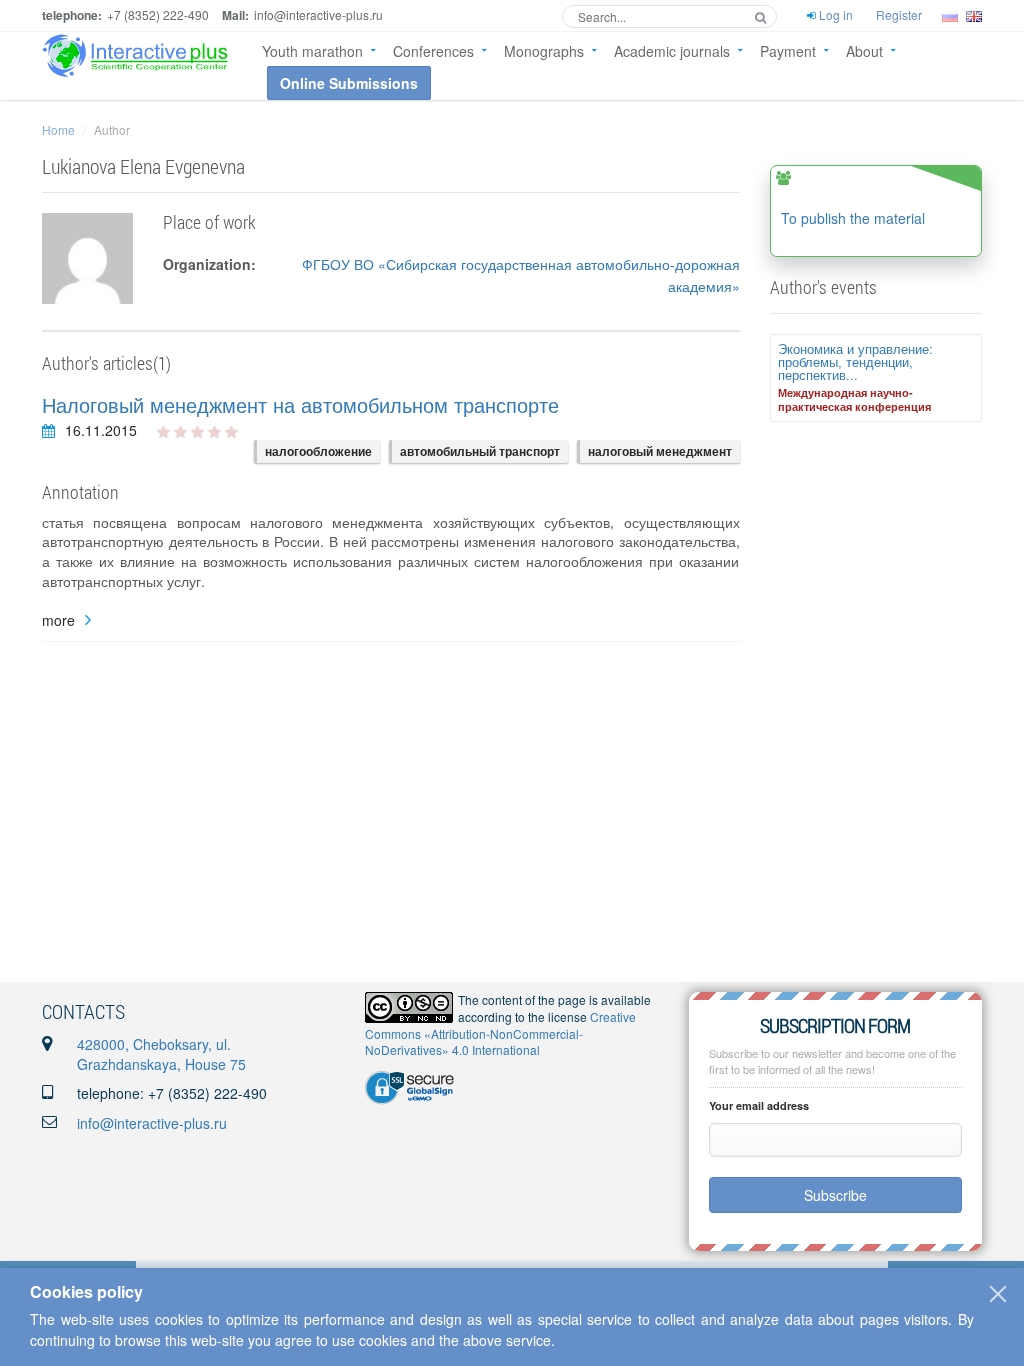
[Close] (998, 1294)
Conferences (433, 51)
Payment (788, 51)
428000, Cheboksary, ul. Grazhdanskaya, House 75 (161, 1054)
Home (58, 129)
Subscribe (835, 1195)
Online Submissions (349, 83)
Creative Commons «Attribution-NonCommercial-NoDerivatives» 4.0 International (500, 1033)
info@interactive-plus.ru (152, 1123)
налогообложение (318, 451)
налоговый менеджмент (660, 451)
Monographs (544, 51)
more (58, 620)
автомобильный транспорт (480, 451)
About (864, 51)
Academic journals (672, 51)
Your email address (759, 1105)
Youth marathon (312, 51)
